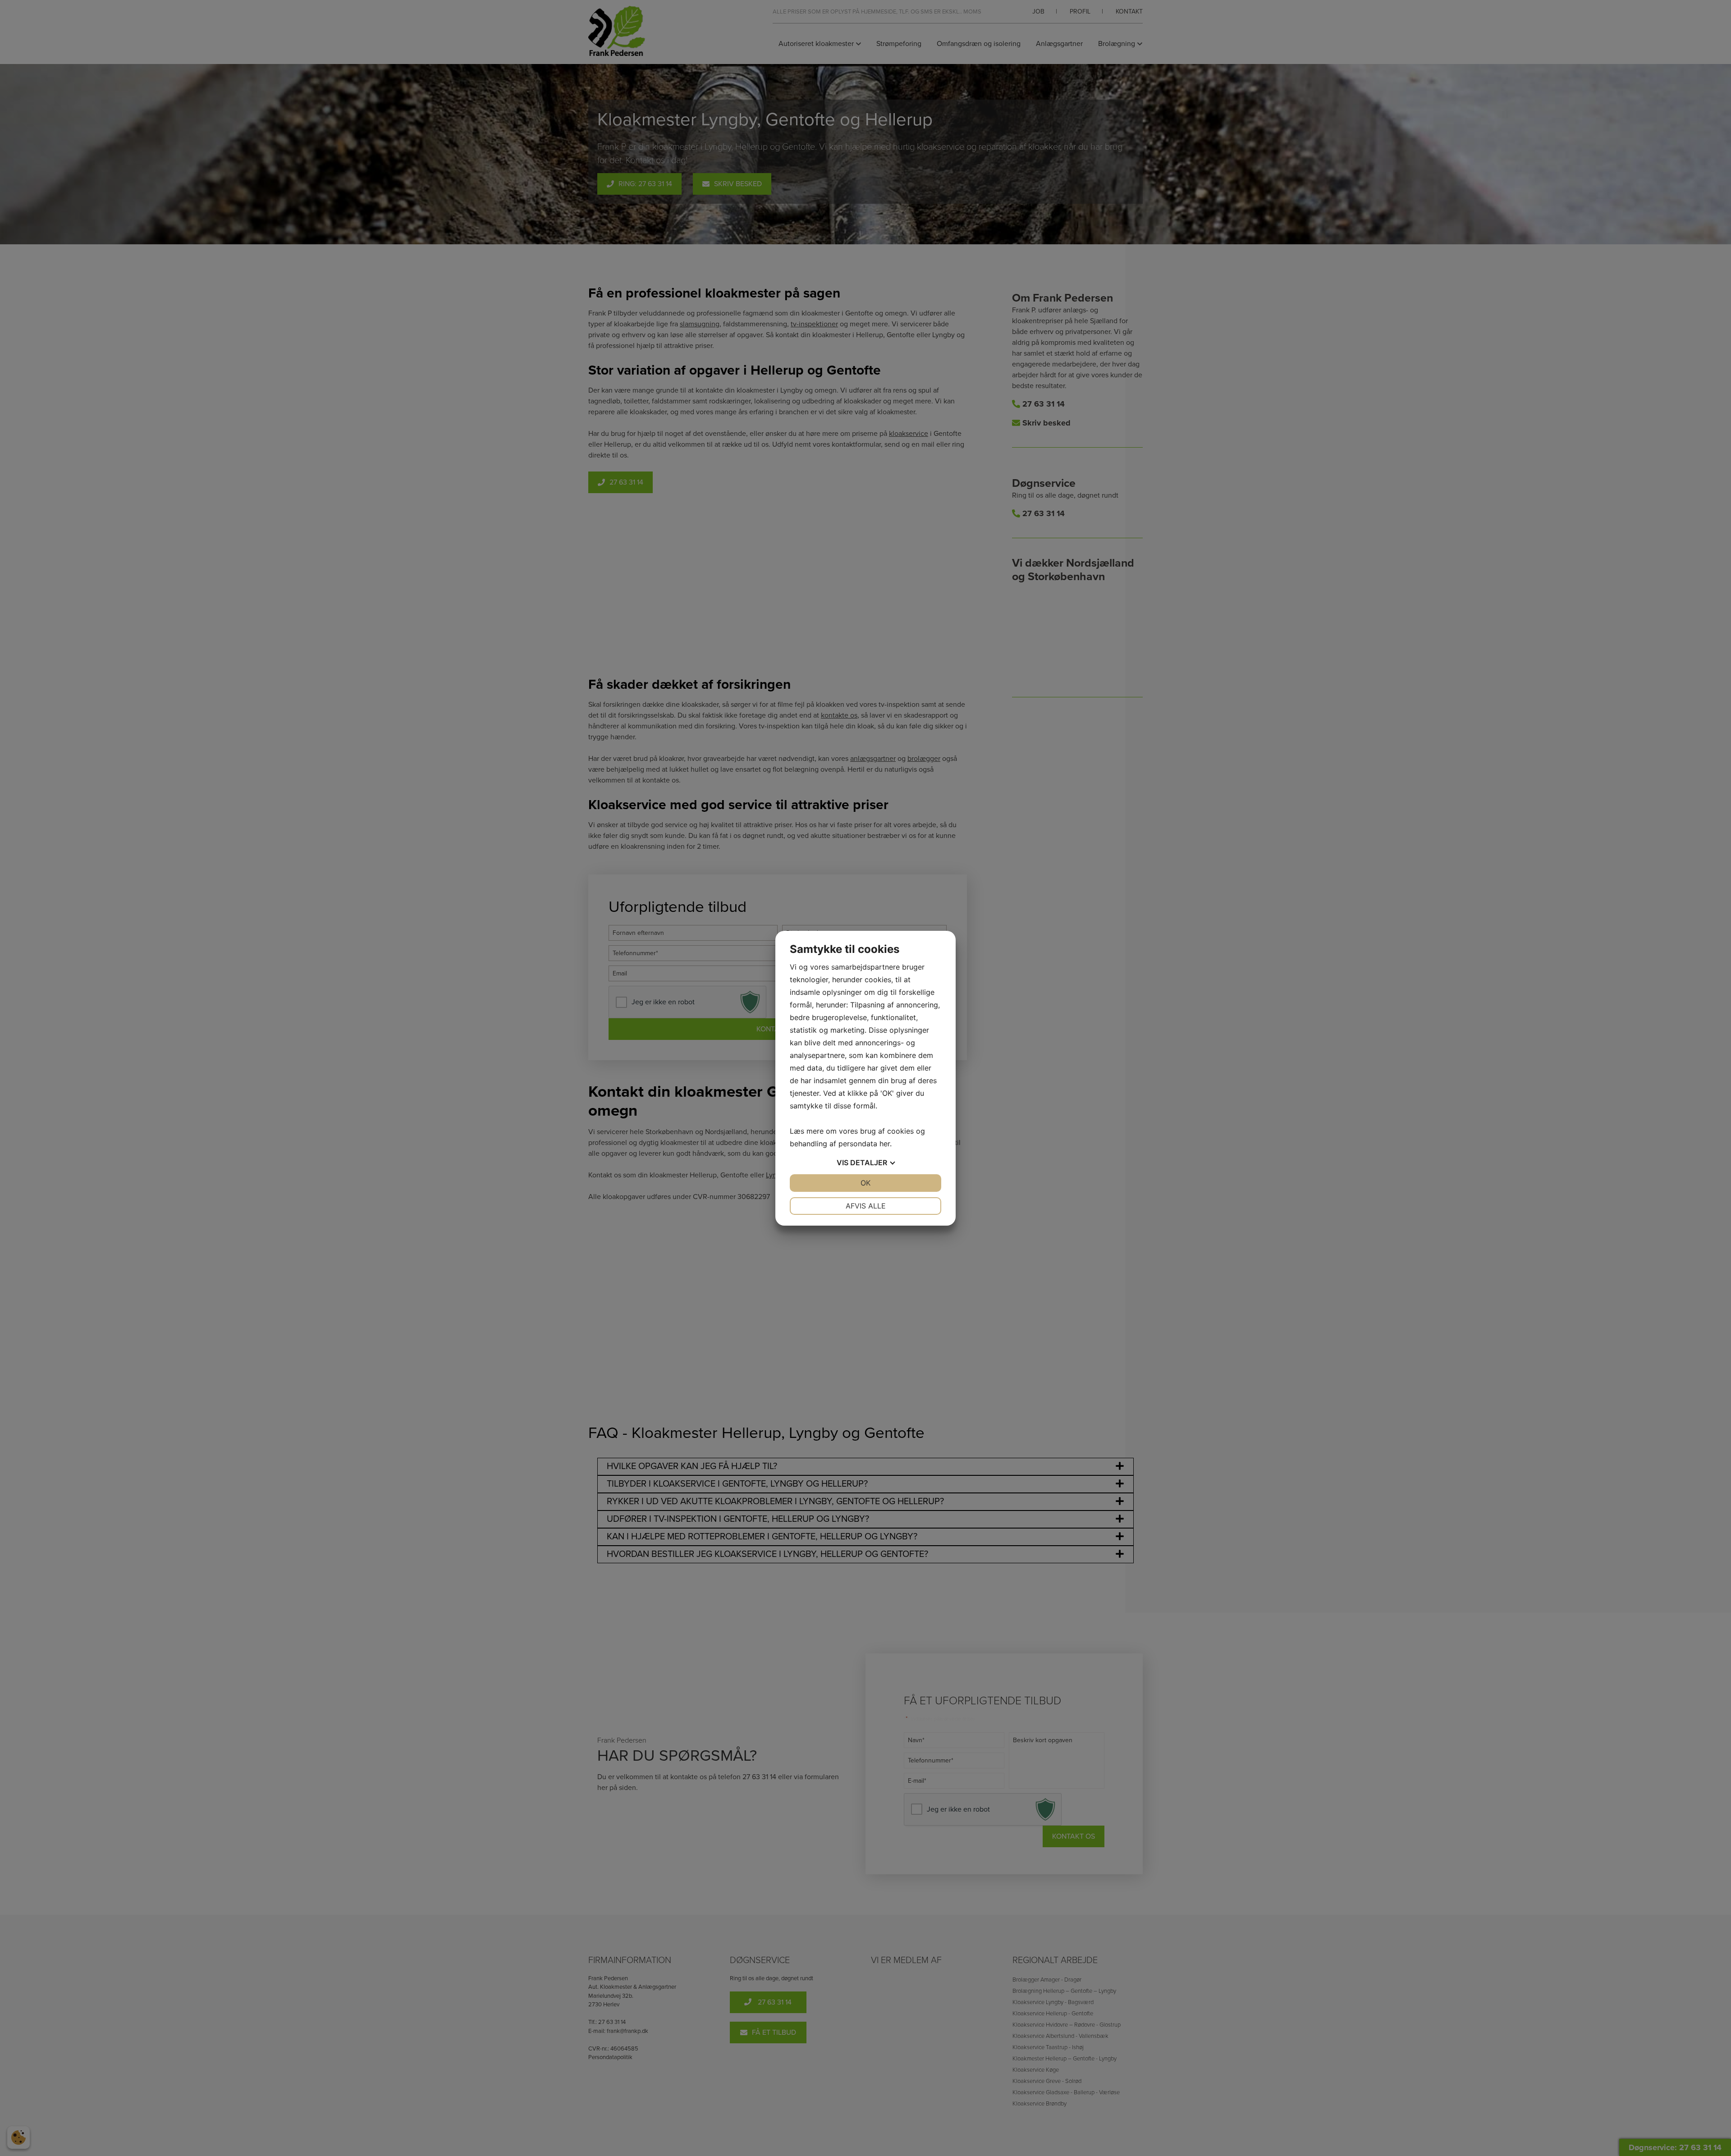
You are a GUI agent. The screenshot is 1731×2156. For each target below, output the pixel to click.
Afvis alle (866, 1206)
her (885, 1144)
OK (865, 1183)
